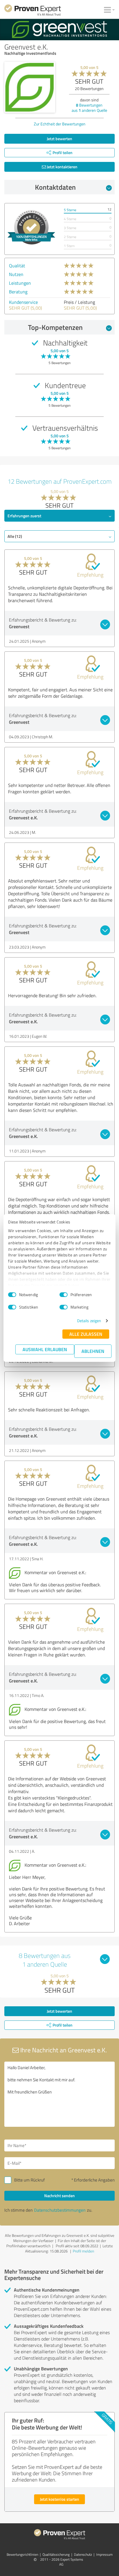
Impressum (104, 2554)
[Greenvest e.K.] (30, 87)
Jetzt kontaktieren (62, 167)
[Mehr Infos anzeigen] (31, 227)
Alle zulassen (86, 1334)
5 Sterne (70, 210)
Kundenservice (23, 302)
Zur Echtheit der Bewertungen (60, 124)
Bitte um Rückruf (29, 2180)
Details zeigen (89, 1321)
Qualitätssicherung (56, 2554)
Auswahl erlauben (45, 1349)
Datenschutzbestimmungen (60, 2210)
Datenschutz (83, 2554)
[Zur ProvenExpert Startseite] (33, 11)
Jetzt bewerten (59, 139)
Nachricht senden (59, 2196)
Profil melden (83, 2251)
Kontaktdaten (55, 187)
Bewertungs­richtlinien (22, 2554)
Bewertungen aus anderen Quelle (89, 108)
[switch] (64, 1295)
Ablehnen (93, 1351)
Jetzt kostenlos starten (59, 2499)
